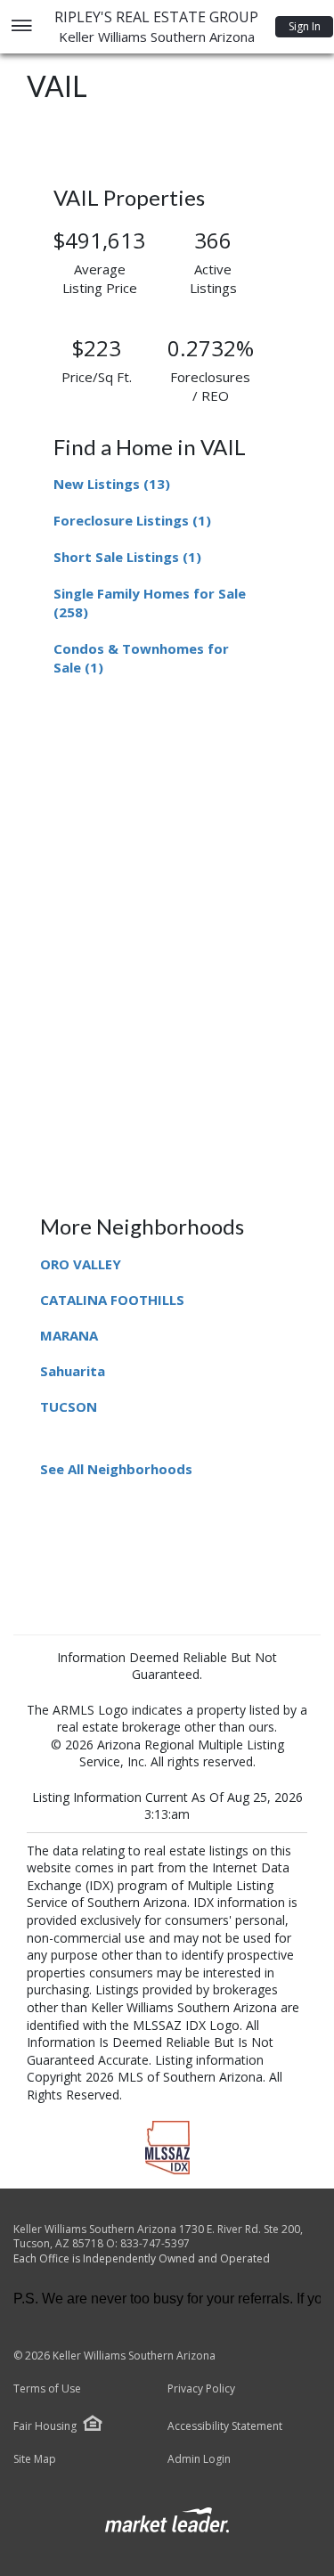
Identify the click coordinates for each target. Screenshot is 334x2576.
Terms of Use (47, 2389)
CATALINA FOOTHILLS (112, 1300)
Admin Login (199, 2459)
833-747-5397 (155, 2243)
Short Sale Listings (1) (127, 557)
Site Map (35, 2459)
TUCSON (69, 1406)
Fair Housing (45, 2426)
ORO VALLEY (81, 1264)
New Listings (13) (112, 484)
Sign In (305, 26)
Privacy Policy (201, 2389)
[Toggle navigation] (21, 27)
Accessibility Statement (225, 2426)
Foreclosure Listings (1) (132, 520)
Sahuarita (73, 1371)
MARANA (69, 1335)
